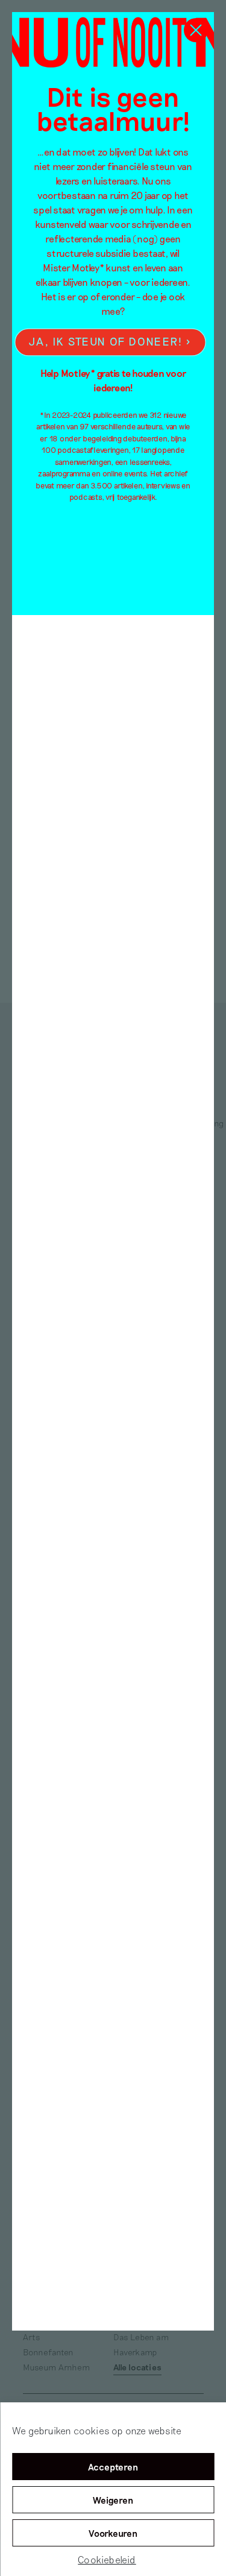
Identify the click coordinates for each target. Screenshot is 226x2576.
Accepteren (113, 2467)
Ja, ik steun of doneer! (105, 342)
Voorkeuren (113, 2533)
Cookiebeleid (107, 2559)
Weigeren (113, 2500)
